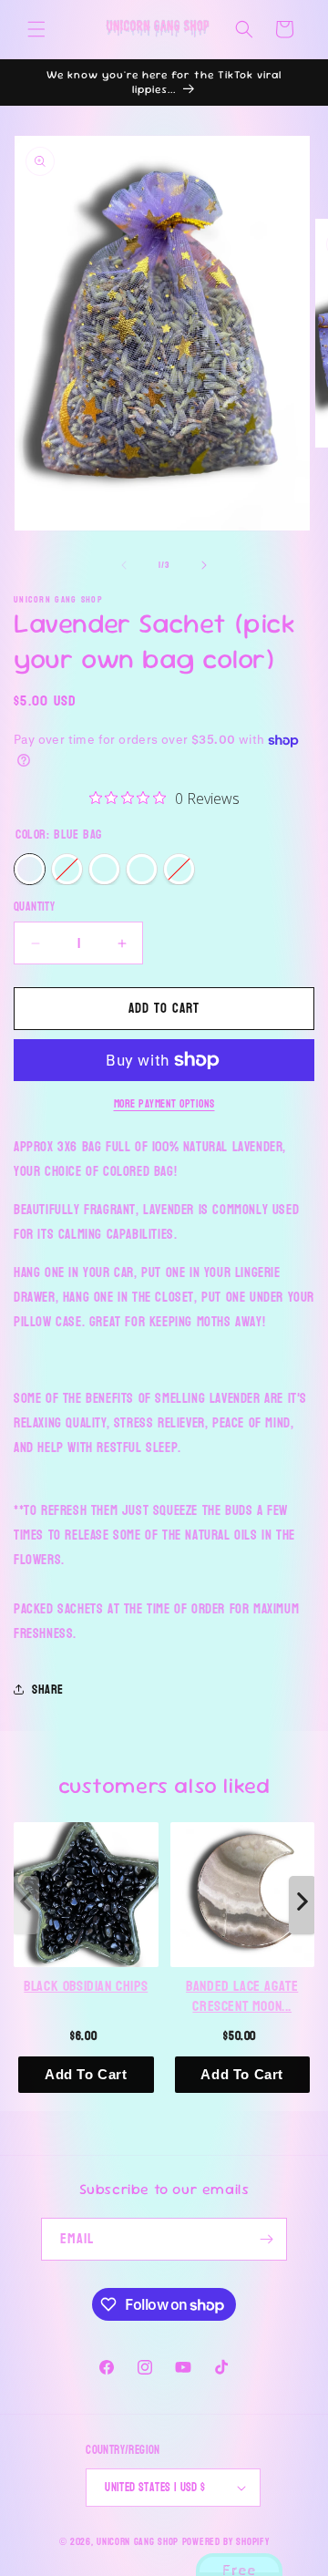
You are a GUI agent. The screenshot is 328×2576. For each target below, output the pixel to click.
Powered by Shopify (226, 2542)
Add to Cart (86, 2074)
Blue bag (30, 869)
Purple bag (179, 869)
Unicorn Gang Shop (138, 2542)
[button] (36, 29)
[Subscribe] (266, 2239)
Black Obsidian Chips (86, 1987)
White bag (104, 869)
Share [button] (48, 1690)
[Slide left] (124, 565)
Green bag (142, 869)
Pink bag (67, 869)
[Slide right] (204, 565)
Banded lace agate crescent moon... (242, 1996)
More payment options (164, 1104)
